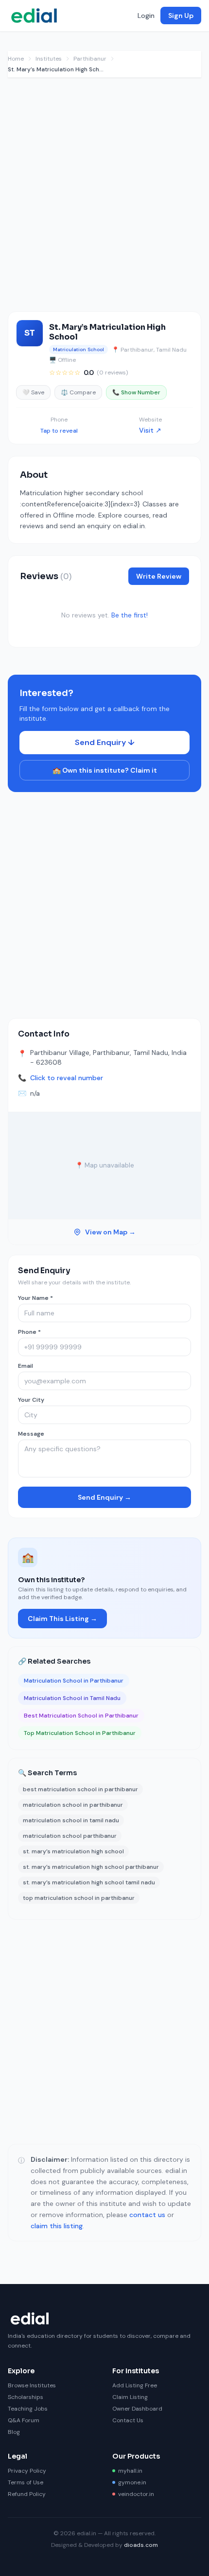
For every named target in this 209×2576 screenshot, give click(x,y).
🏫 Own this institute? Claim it (105, 770)
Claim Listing (130, 2397)
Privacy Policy (27, 2471)
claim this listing (57, 2226)
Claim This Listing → (62, 1619)
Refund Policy (27, 2494)
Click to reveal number (67, 1078)
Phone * (29, 1332)
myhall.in (130, 2471)
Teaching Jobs (28, 2409)
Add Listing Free (135, 2385)
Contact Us (128, 2420)
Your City (31, 1400)
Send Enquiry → (104, 1497)
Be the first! (130, 615)
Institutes (49, 59)
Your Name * (35, 1298)
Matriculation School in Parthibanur (74, 1681)
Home (16, 59)
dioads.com (141, 2545)
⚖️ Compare (78, 392)
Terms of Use (26, 2482)
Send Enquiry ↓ (105, 742)
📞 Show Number (136, 392)
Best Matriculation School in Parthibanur (81, 1716)
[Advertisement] (104, 199)
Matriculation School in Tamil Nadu (72, 1698)
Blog (14, 2432)
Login (146, 16)
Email (26, 1366)
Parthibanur (90, 59)
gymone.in (132, 2482)
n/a (35, 1093)
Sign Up (181, 16)
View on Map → (110, 1232)
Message (31, 1434)
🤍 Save (33, 392)
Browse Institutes (32, 2385)
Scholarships (26, 2397)
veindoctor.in (136, 2494)
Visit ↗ (150, 430)
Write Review (159, 576)
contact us (147, 2215)
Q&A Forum (24, 2420)
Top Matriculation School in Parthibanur (80, 1733)
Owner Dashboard (137, 2409)
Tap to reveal (59, 431)
